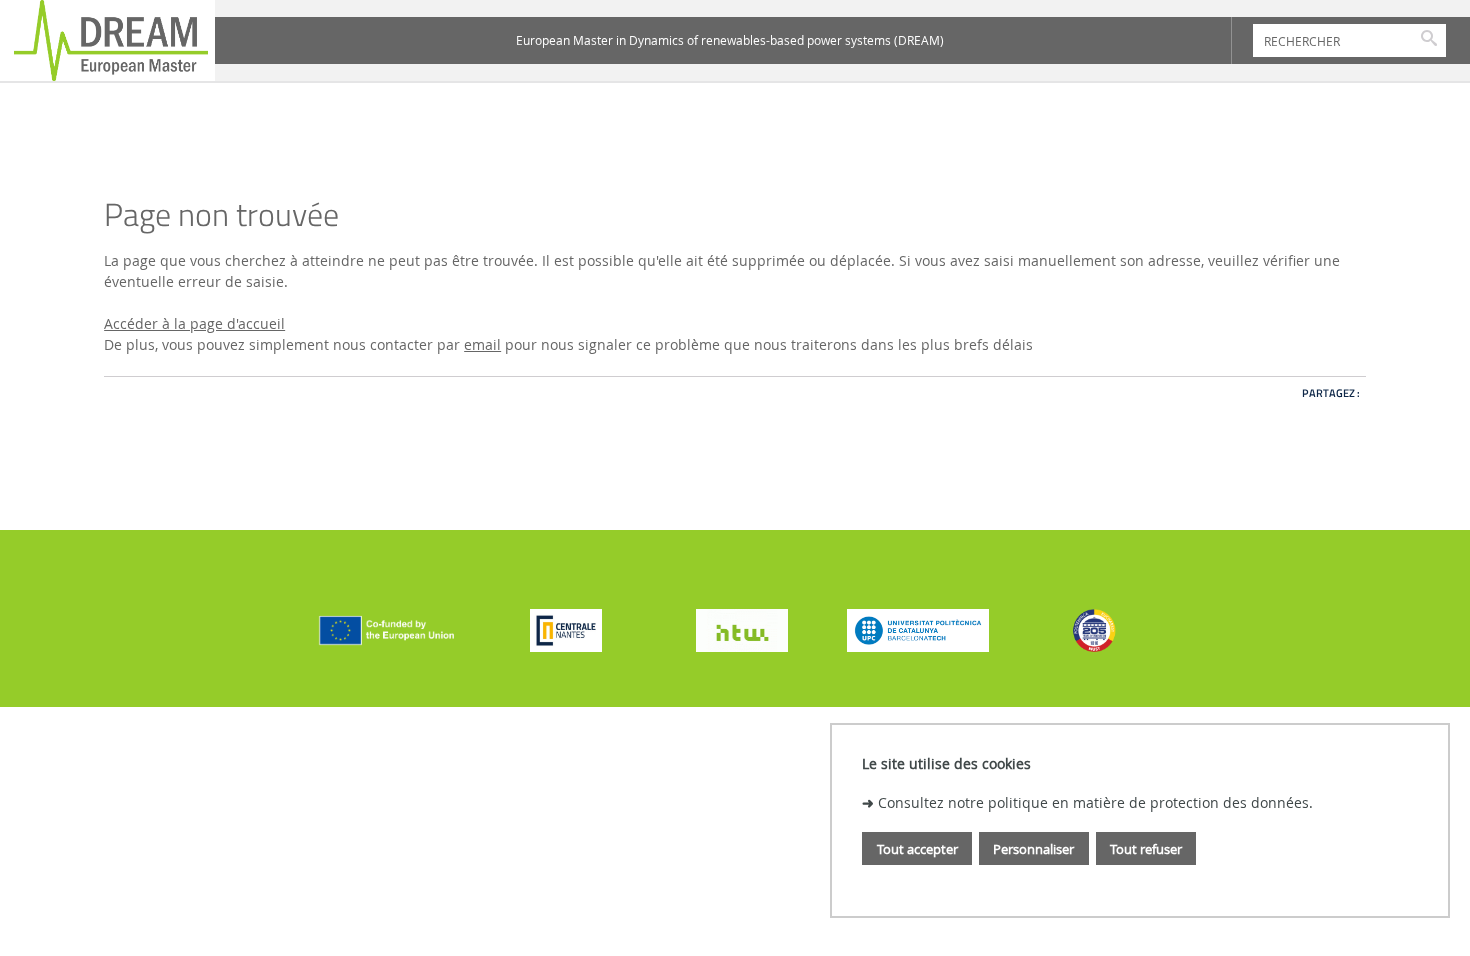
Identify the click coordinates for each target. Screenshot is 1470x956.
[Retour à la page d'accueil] (107, 40)
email (482, 344)
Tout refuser (1146, 849)
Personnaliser (1033, 849)
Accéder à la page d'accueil (194, 323)
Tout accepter (917, 849)
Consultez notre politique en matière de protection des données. (1095, 802)
